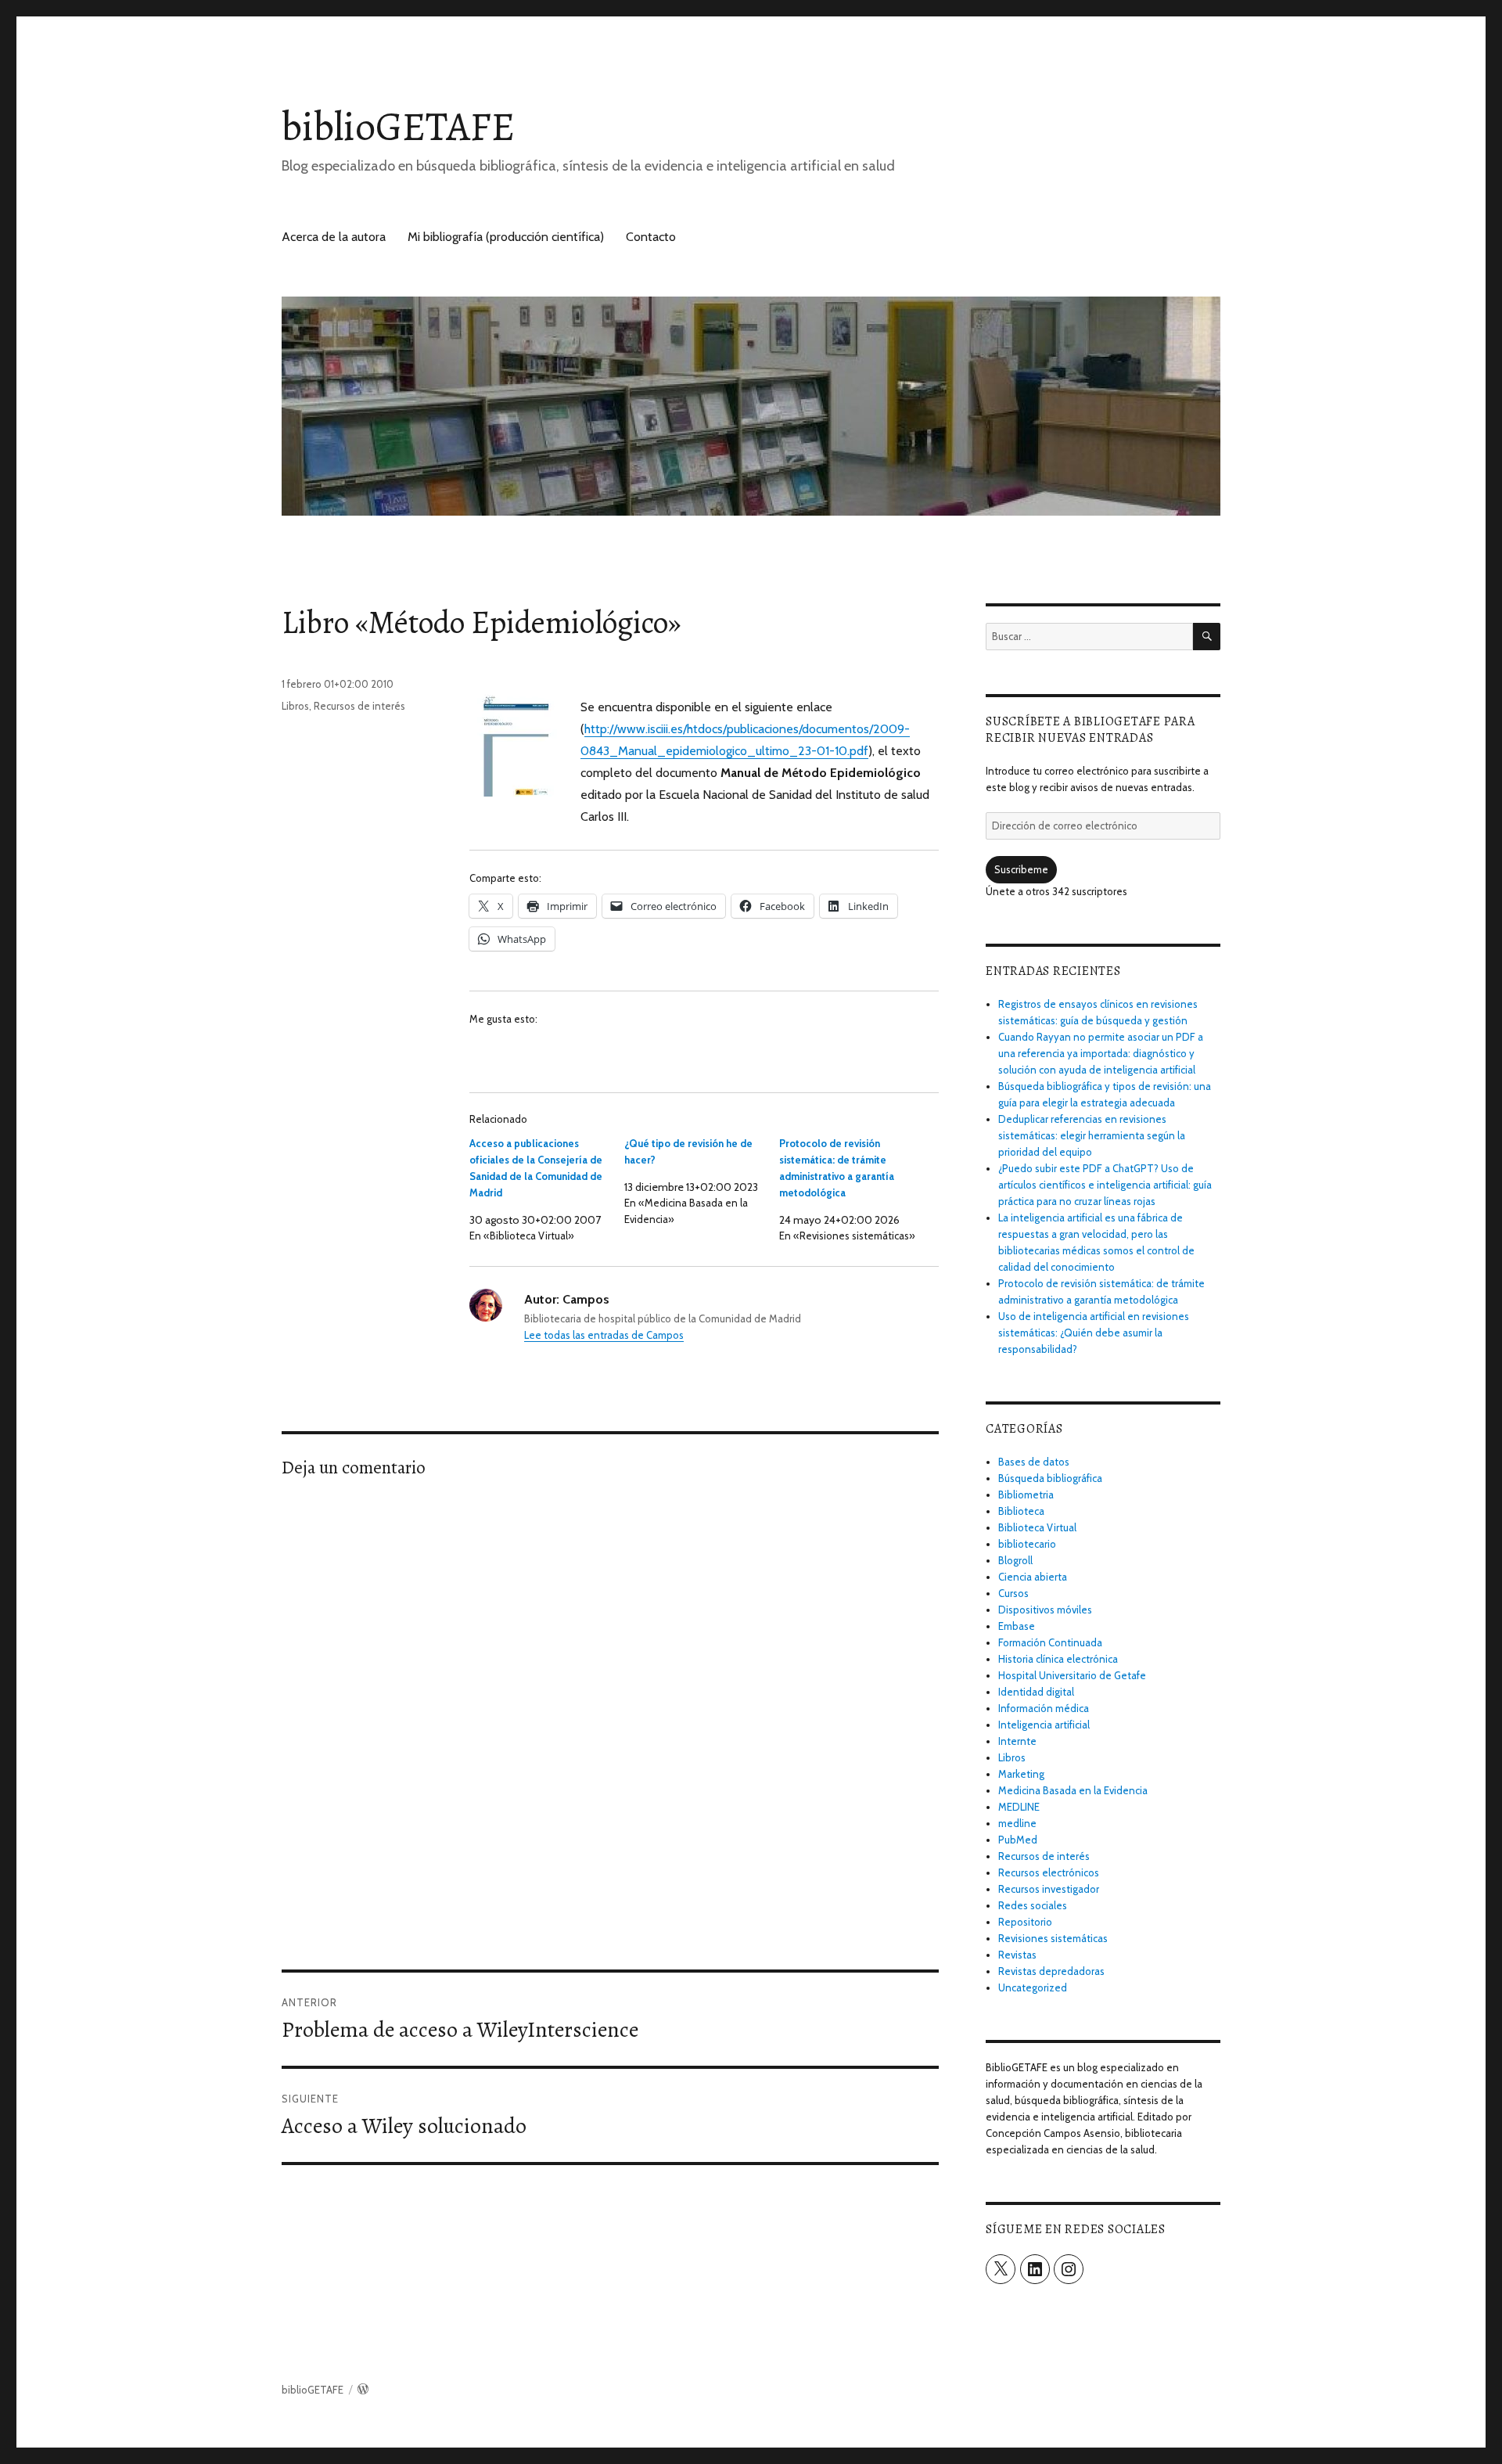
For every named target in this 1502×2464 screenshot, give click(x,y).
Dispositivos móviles (1045, 1610)
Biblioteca (1021, 1511)
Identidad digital (1036, 1692)
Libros (295, 706)
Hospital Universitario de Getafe (1072, 1675)
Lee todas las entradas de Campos (604, 1335)
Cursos (1013, 1593)
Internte (1017, 1741)
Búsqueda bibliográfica (1050, 1478)
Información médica (1044, 1708)
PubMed (1018, 1840)
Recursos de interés (359, 706)
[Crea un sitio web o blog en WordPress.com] (363, 2390)
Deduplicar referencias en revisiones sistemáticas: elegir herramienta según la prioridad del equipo (1092, 1135)
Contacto (651, 237)
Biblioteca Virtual (1037, 1527)
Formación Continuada (1050, 1642)
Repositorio (1025, 1922)
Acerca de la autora (334, 237)
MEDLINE (1019, 1807)
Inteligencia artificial (1044, 1725)
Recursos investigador (1049, 1889)
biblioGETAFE (398, 126)
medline (1017, 1823)
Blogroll (1015, 1560)
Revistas (1017, 1955)
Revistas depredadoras (1051, 1971)
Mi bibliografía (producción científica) (506, 237)
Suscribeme (1021, 869)
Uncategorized (1033, 1987)
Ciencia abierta (1033, 1577)
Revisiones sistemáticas (1053, 1938)
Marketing (1021, 1774)
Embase (1017, 1626)
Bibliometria (1026, 1495)
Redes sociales (1033, 1905)
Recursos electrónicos (1049, 1872)
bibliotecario (1027, 1544)
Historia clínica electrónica (1058, 1659)
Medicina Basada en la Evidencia (1073, 1790)
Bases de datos (1034, 1462)
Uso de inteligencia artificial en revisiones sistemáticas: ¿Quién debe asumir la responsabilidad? (1094, 1333)
